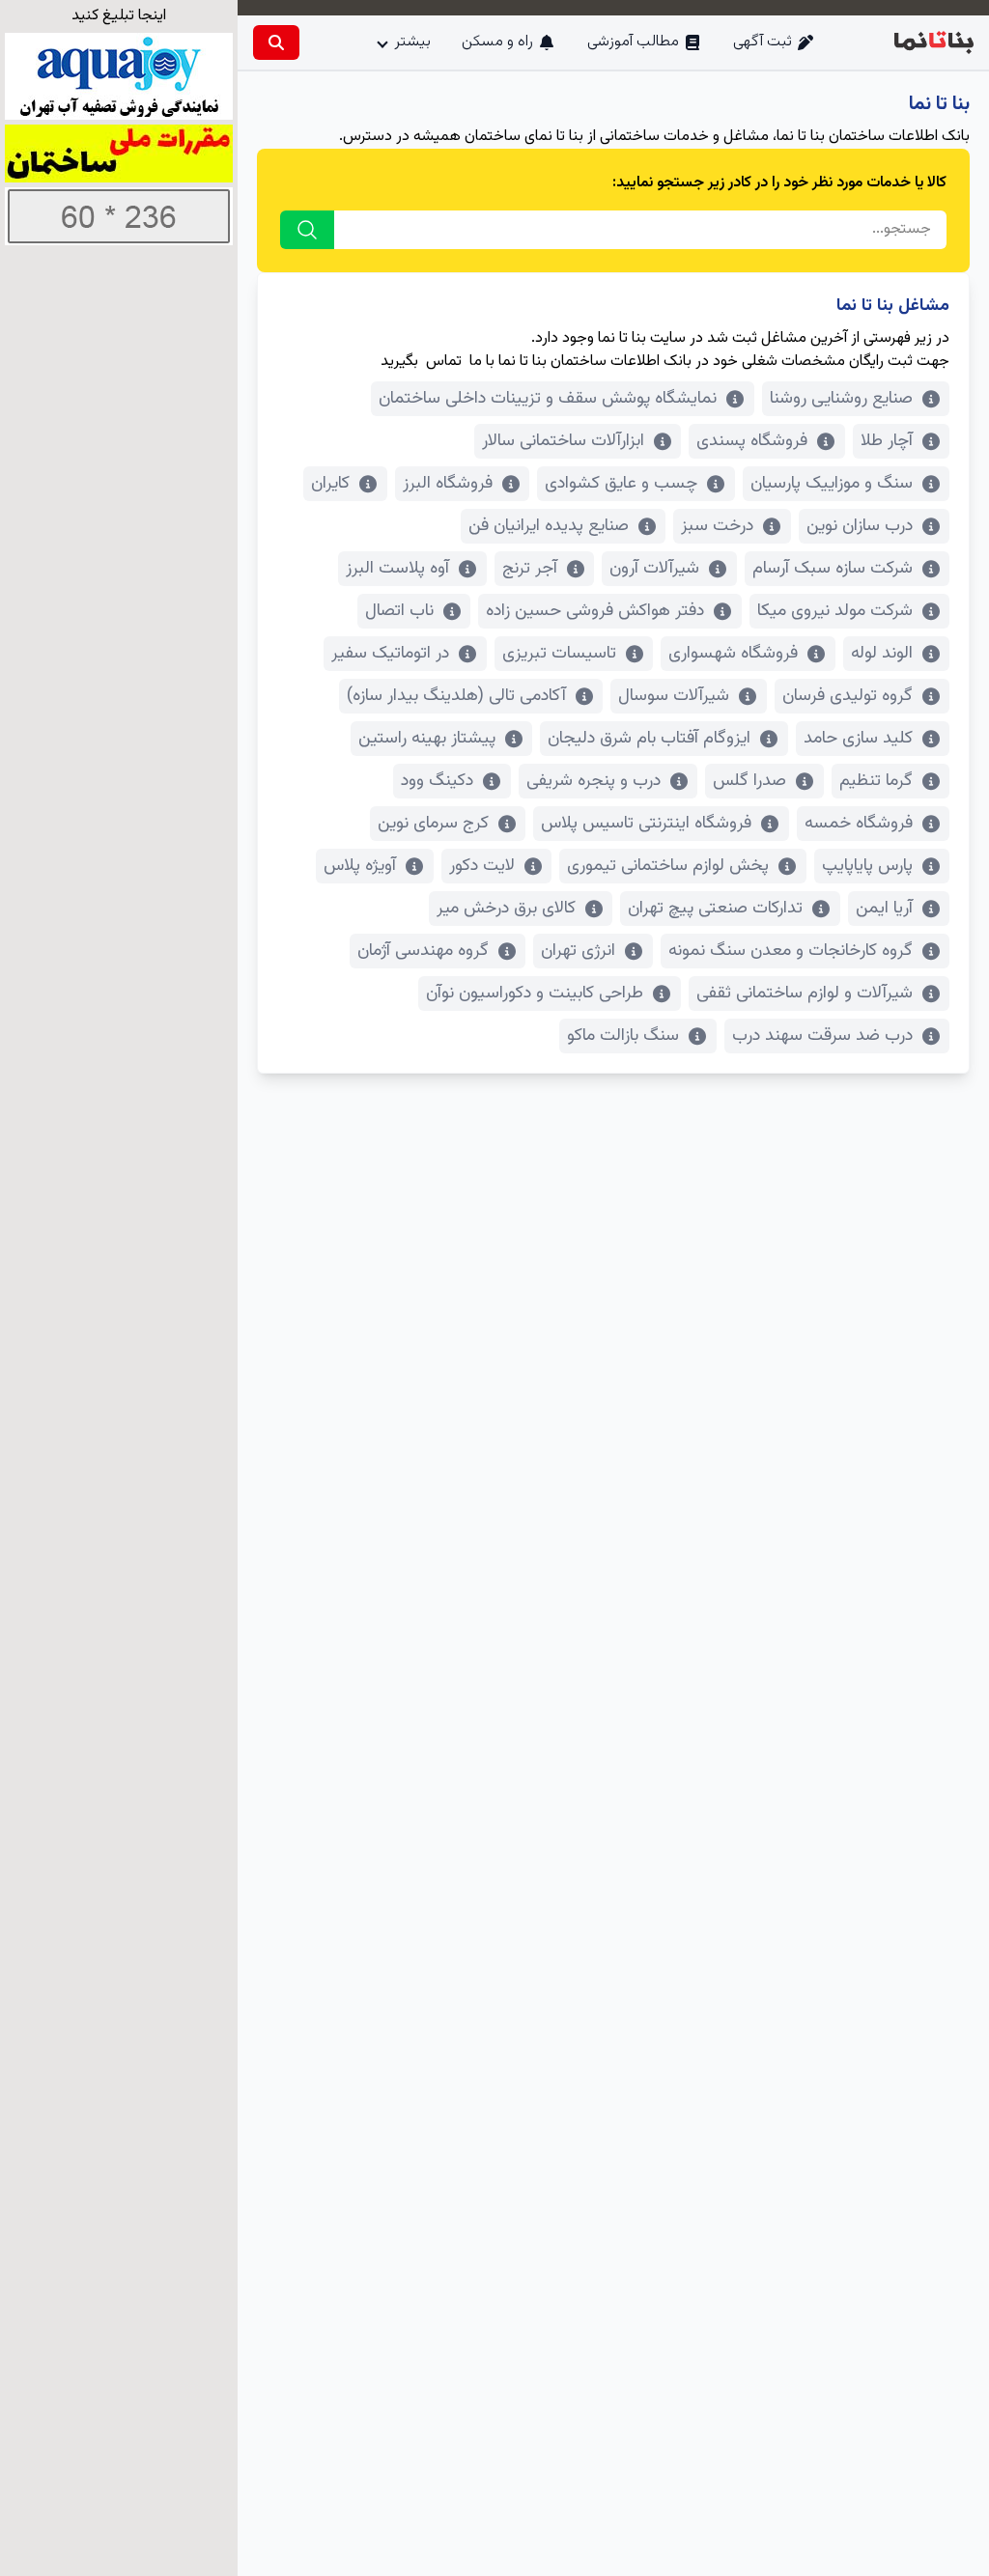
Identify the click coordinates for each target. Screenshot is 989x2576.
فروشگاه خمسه (859, 824)
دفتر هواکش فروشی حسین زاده (595, 611)
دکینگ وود (437, 781)
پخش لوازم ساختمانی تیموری (668, 866)
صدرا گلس (749, 781)
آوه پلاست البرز (397, 569)
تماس (444, 362)
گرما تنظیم (876, 781)
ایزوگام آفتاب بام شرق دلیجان (649, 739)
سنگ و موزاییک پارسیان (832, 484)
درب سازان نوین (860, 526)
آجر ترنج (530, 569)
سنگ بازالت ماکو (623, 1036)
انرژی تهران (578, 951)
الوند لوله (882, 654)
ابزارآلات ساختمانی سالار (563, 441)
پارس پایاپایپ (867, 866)
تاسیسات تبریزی (559, 654)
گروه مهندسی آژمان (423, 951)
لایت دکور (482, 866)
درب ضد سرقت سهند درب (822, 1036)
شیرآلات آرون (654, 569)
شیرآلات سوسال (674, 696)
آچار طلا (887, 441)
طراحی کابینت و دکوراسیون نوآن (535, 994)
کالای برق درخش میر (506, 909)
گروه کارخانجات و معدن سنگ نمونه (791, 951)
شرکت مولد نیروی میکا (835, 611)
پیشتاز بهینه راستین (427, 739)
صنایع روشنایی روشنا (841, 399)
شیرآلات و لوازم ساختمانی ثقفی (805, 994)
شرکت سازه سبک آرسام (833, 569)
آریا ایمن (884, 909)
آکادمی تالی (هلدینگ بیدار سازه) (456, 696)
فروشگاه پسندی (752, 441)
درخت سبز (717, 526)
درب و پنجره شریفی (593, 781)
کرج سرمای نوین (433, 824)
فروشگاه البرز (448, 484)
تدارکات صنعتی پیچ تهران (715, 909)
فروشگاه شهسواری (733, 654)
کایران (330, 484)
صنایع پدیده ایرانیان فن (549, 526)
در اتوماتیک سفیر (390, 654)
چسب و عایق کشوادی (621, 484)
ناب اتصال (399, 611)
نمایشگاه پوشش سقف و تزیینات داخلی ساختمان (548, 399)
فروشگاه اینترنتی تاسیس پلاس (646, 824)
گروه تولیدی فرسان (848, 696)
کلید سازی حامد (858, 739)
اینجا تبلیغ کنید (119, 16)
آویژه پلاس (360, 866)
